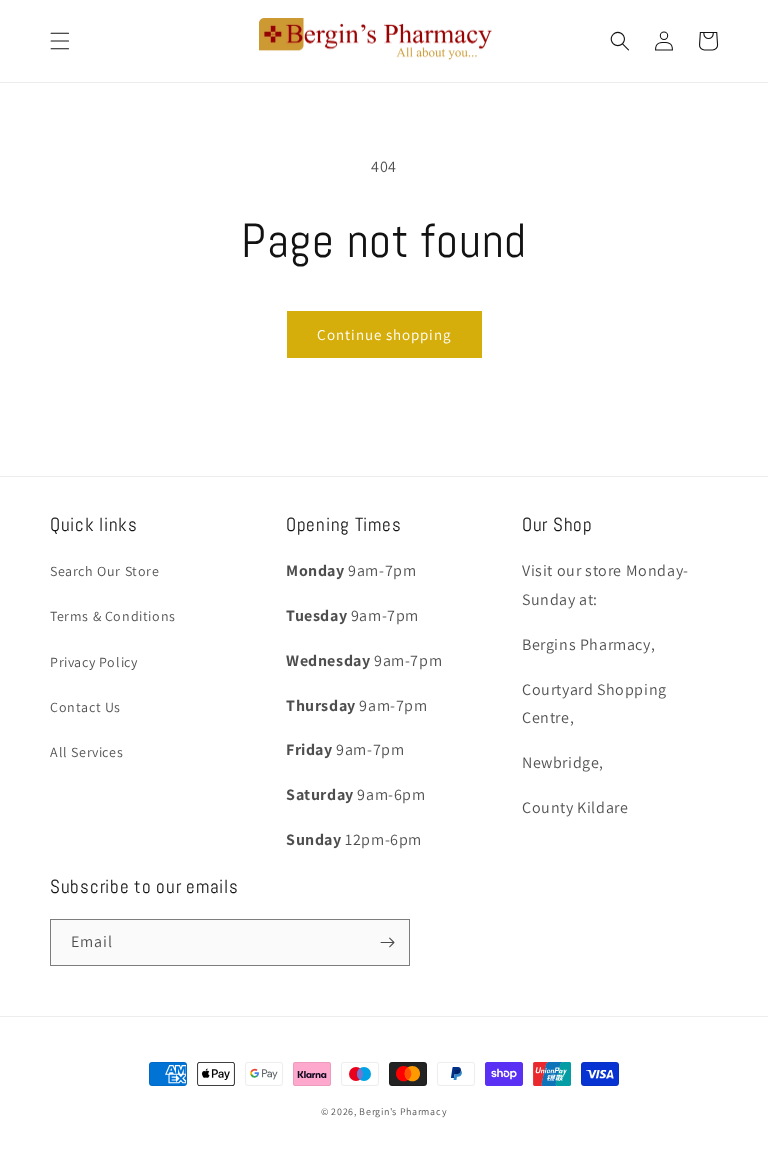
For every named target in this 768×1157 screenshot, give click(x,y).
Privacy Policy (93, 662)
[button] (60, 41)
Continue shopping (384, 334)
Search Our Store (105, 571)
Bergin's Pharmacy (403, 1111)
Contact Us (85, 707)
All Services (86, 752)
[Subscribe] (387, 942)
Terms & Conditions (113, 616)
